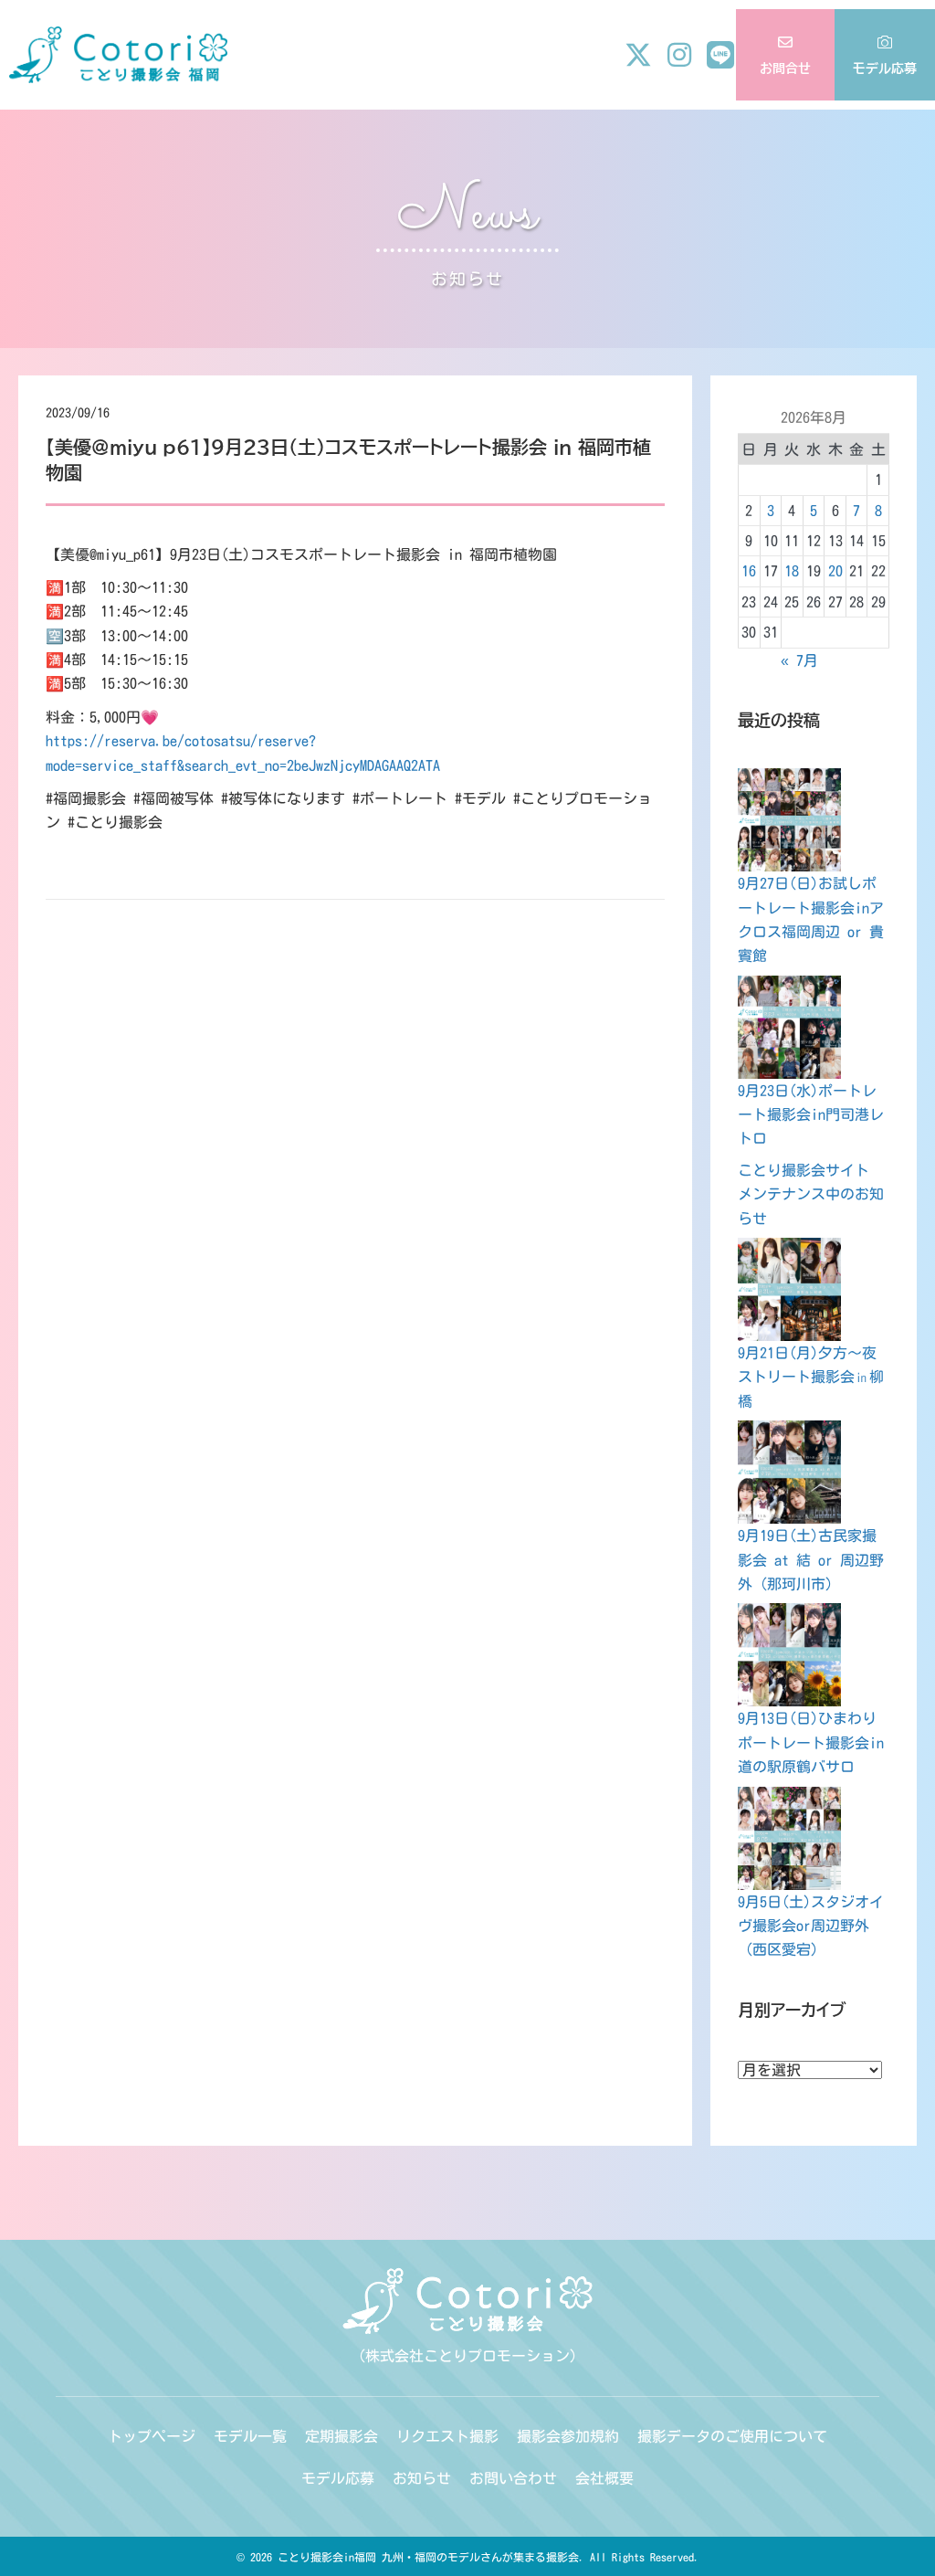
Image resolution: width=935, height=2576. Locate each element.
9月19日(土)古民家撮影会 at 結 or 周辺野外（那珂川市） (811, 1560)
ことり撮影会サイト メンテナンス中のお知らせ (811, 1194)
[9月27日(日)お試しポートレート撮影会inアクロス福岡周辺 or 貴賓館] (789, 820)
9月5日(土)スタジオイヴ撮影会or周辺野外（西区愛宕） (811, 1926)
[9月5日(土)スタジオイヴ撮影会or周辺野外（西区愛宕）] (789, 1838)
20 (835, 571)
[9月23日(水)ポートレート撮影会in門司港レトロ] (789, 1027)
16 (749, 571)
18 (792, 571)
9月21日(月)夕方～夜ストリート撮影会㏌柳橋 (811, 1377)
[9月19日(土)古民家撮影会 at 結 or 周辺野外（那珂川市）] (789, 1472)
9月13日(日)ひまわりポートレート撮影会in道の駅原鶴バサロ (811, 1742)
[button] (638, 55)
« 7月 (799, 660)
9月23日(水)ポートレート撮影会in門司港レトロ (811, 1115)
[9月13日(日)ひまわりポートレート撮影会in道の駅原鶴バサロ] (789, 1655)
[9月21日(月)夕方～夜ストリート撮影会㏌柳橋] (789, 1289)
